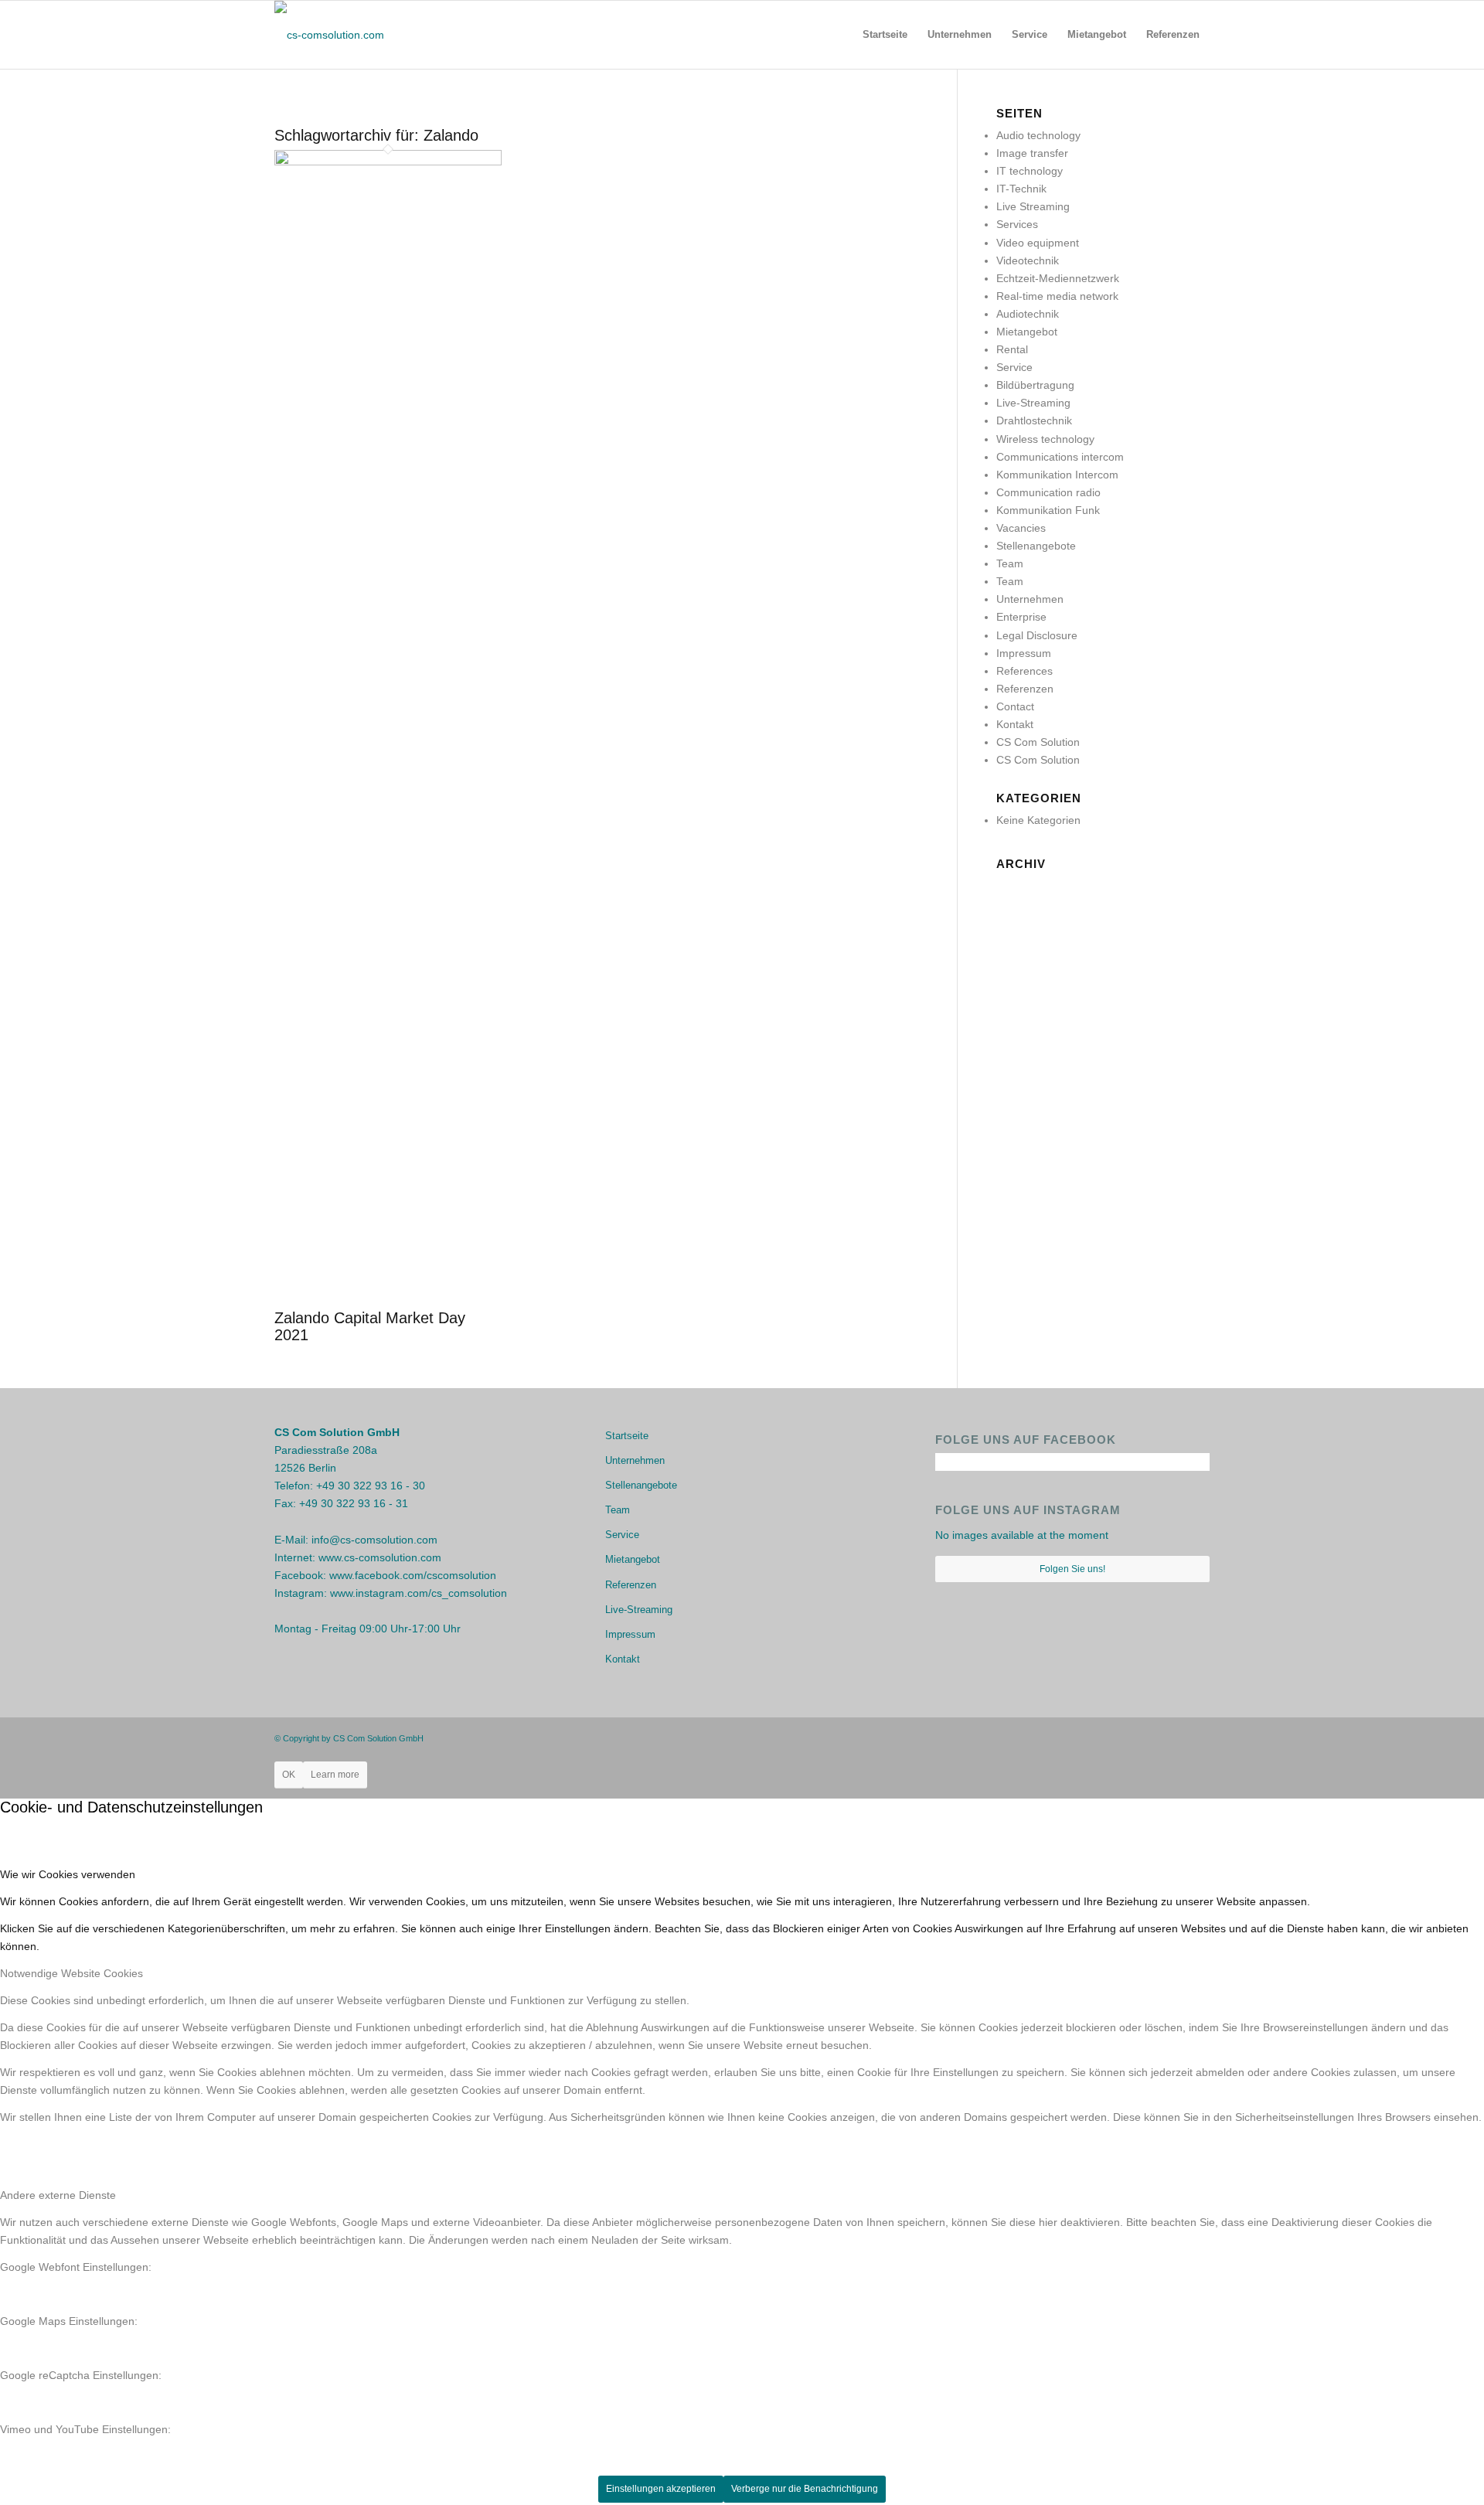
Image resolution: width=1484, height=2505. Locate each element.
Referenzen (1025, 689)
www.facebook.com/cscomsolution (413, 1575)
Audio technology (1038, 135)
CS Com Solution (1038, 742)
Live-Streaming (1033, 403)
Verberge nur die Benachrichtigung (805, 2489)
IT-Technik (1021, 189)
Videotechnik (1028, 260)
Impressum (1024, 653)
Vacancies (1021, 528)
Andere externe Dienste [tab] (58, 2195)
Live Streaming (1033, 206)
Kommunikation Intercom (1057, 475)
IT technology (1030, 171)
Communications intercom (1060, 457)
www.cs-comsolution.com (380, 1557)
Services (1017, 224)
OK (289, 1775)
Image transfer (1032, 153)
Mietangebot (1027, 332)
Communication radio (1048, 492)
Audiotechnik (1028, 314)
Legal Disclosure (1037, 635)
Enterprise (1021, 617)
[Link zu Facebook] (1152, 1738)
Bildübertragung (1035, 385)
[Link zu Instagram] (1175, 1738)
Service (1014, 367)
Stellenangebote (1036, 546)
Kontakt (1015, 724)
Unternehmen (1030, 599)
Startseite (627, 1436)
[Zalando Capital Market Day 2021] (388, 162)
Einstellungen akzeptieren (661, 2489)
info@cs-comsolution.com (374, 1540)
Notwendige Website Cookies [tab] (71, 1973)
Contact (1015, 706)
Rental (1012, 349)
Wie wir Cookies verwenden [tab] (68, 1874)
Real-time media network (1057, 296)
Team (1010, 563)
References (1025, 671)
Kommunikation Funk (1048, 510)
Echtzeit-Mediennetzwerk (1058, 278)
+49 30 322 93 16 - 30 (371, 1486)
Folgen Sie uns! (1072, 1569)
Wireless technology (1045, 439)
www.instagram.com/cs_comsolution (419, 1593)
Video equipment (1038, 243)
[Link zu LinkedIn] (1198, 1738)
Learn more (335, 1775)
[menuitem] (885, 35)
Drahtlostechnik (1034, 420)
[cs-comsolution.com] (329, 35)
